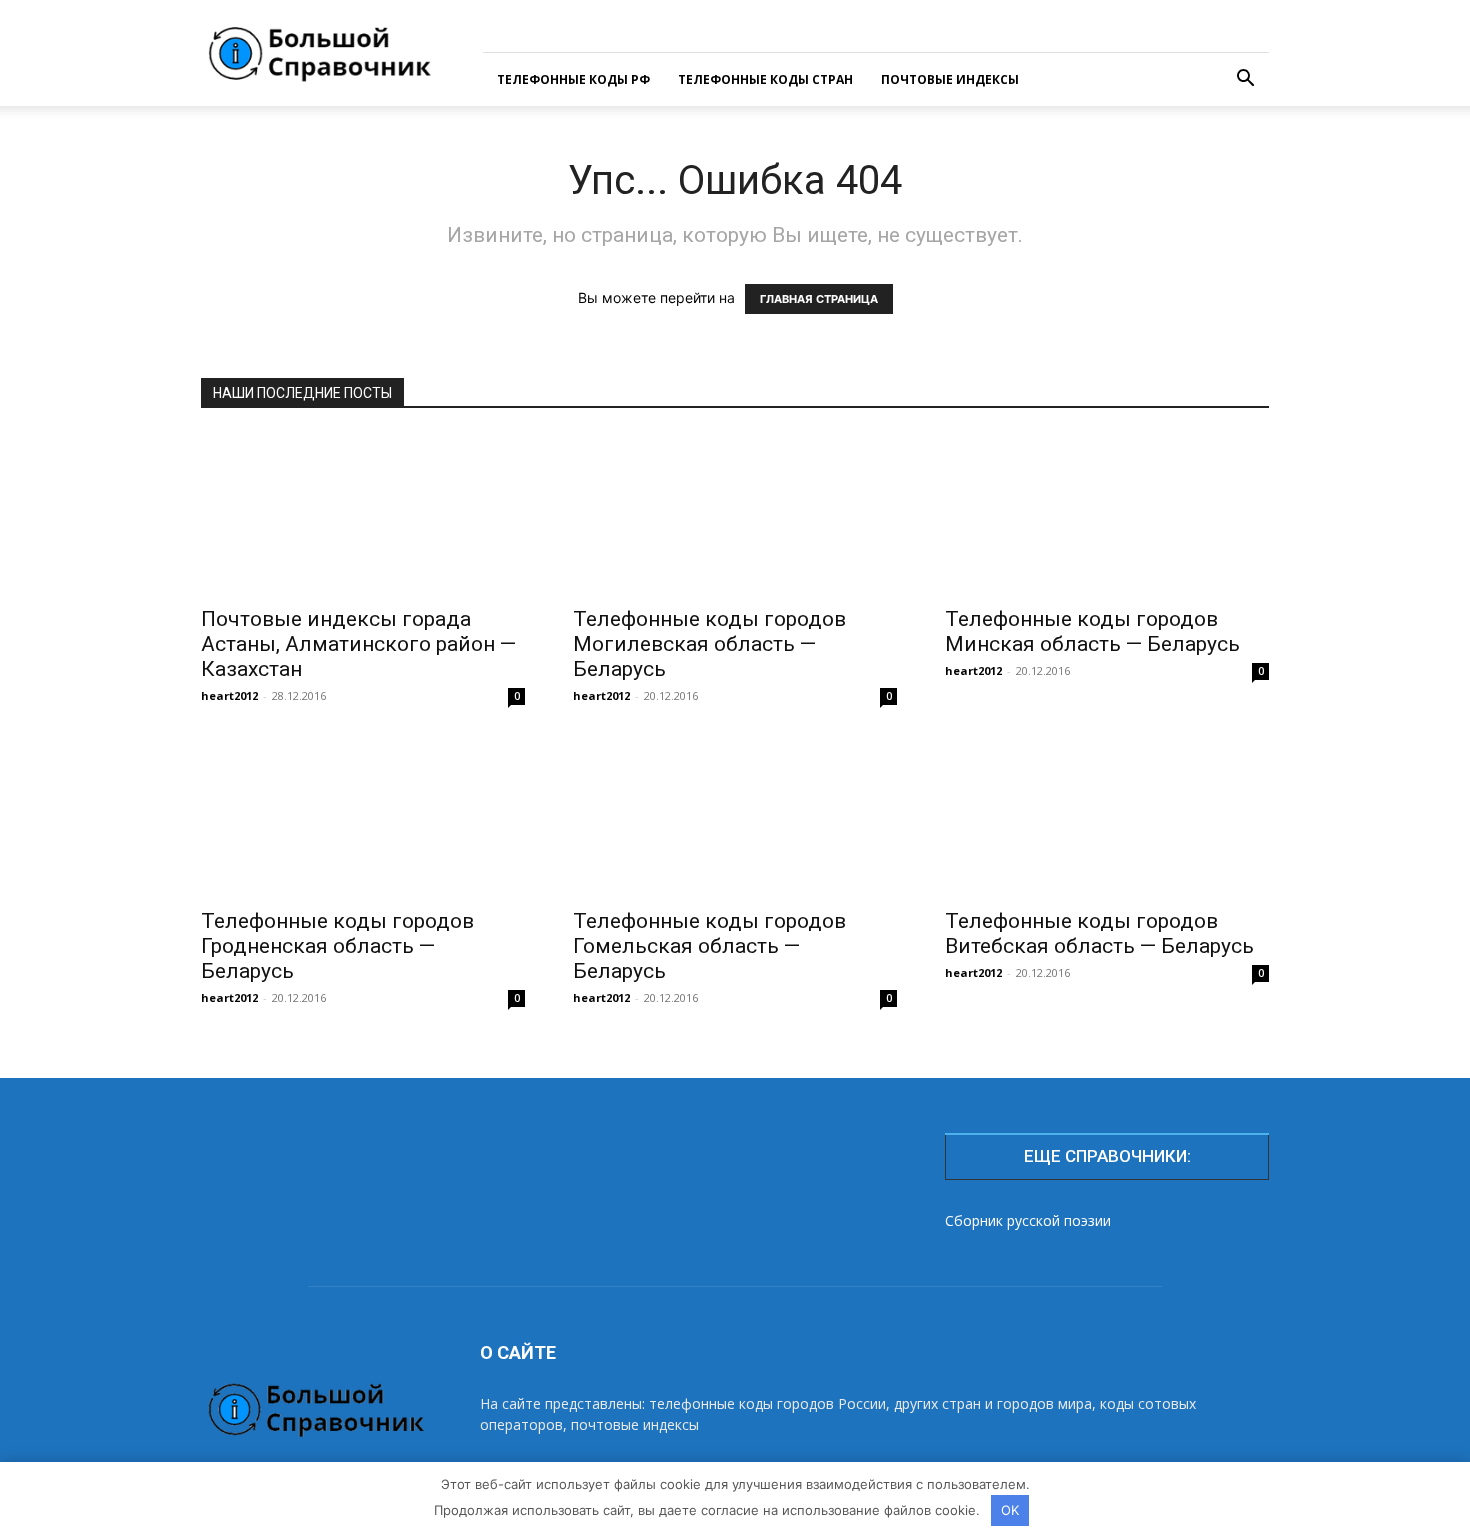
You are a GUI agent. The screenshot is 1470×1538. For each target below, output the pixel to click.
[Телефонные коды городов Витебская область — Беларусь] (1107, 816)
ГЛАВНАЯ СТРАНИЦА (819, 299)
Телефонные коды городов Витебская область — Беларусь (1099, 933)
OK (1010, 1510)
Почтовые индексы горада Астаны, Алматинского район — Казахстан (358, 644)
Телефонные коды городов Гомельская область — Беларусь (709, 946)
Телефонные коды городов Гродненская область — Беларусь (337, 946)
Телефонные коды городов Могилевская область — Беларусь (709, 644)
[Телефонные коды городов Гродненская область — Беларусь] (363, 816)
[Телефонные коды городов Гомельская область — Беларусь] (735, 816)
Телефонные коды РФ (573, 79)
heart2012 (229, 695)
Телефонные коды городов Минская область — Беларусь (1092, 631)
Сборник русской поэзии (1028, 1220)
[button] (1245, 80)
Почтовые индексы (950, 79)
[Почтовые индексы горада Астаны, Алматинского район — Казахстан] (363, 514)
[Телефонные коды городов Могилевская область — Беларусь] (735, 514)
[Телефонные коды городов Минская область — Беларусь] (1107, 514)
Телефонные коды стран (765, 79)
